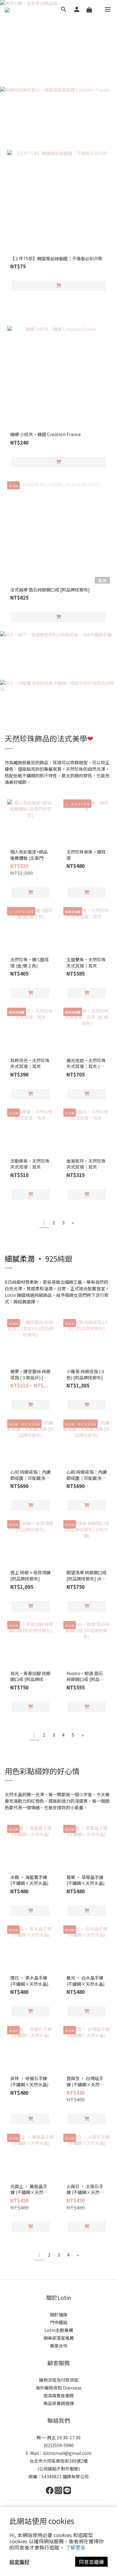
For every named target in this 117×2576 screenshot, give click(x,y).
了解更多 (76, 2547)
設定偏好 (19, 2562)
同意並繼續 (91, 2562)
